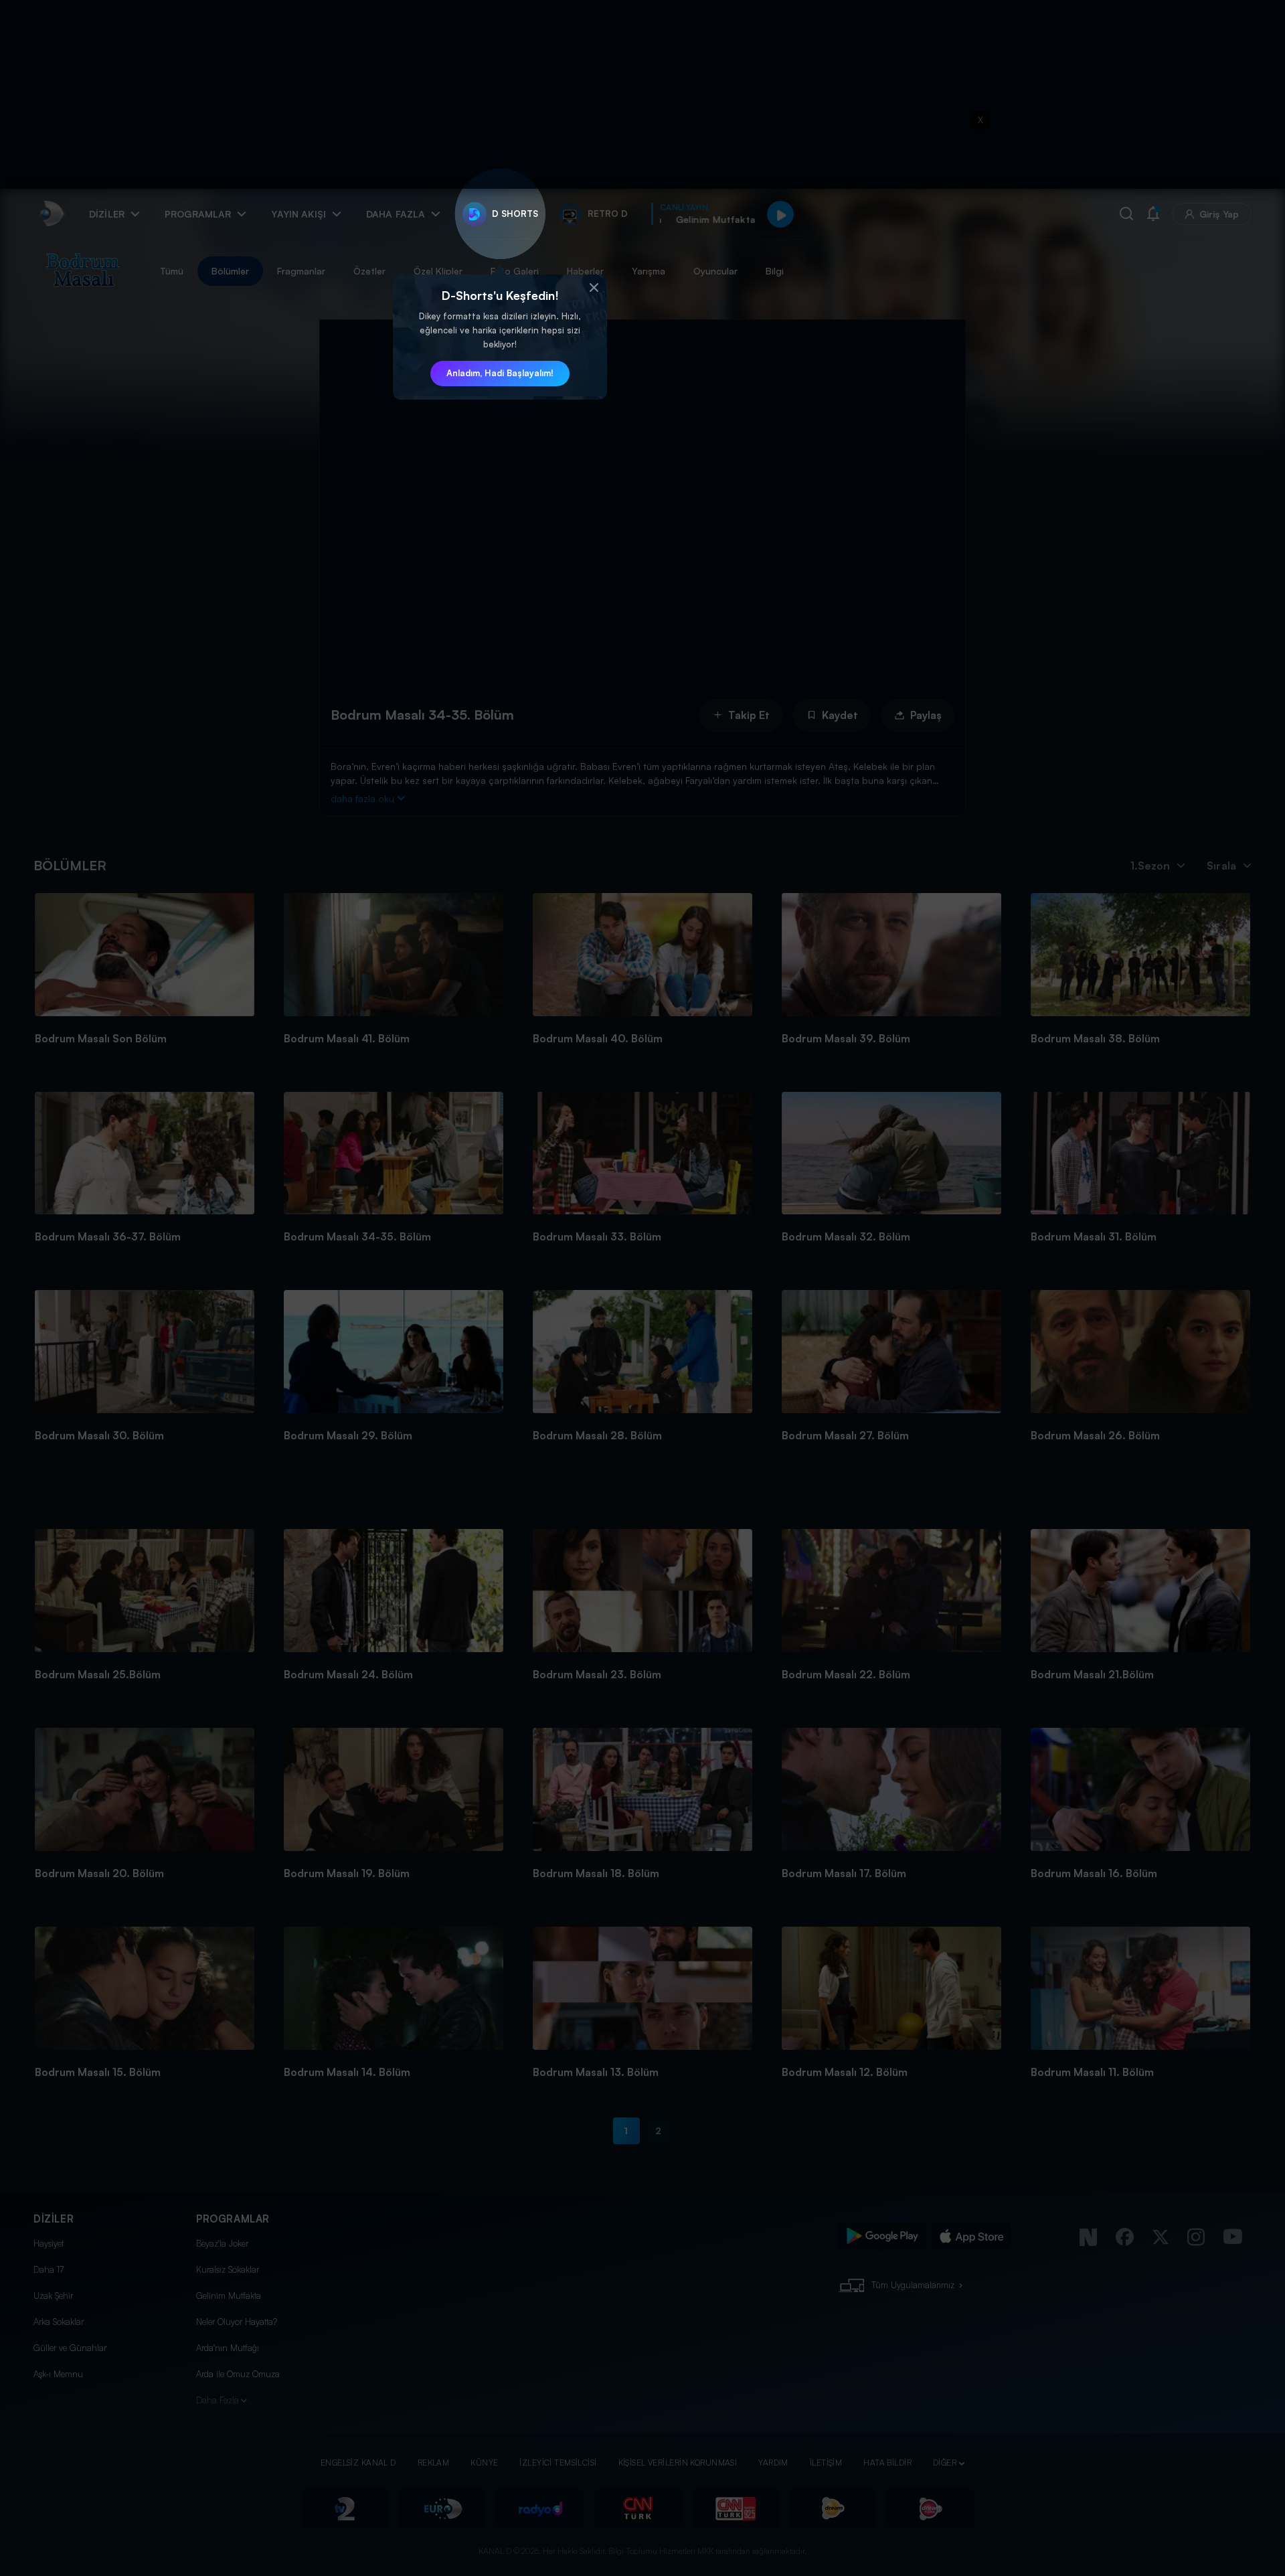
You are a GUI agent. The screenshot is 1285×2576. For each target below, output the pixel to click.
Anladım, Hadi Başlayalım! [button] (500, 373)
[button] (594, 288)
